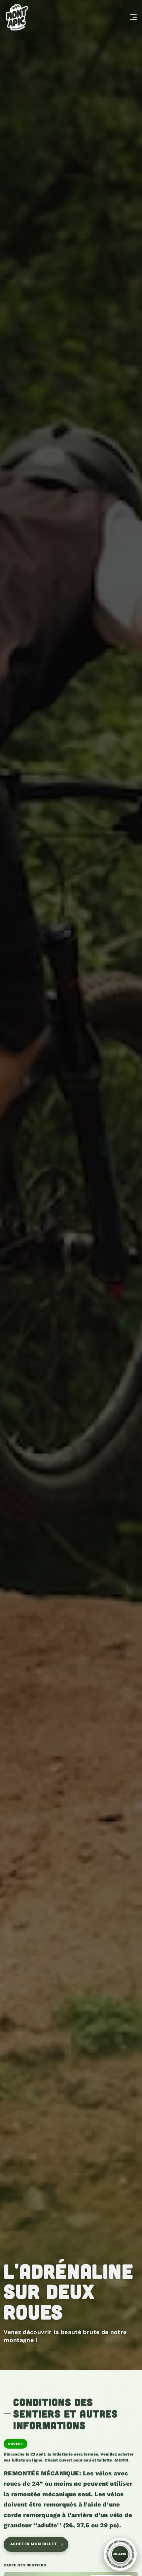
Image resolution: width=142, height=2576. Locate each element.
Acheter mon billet (34, 2544)
